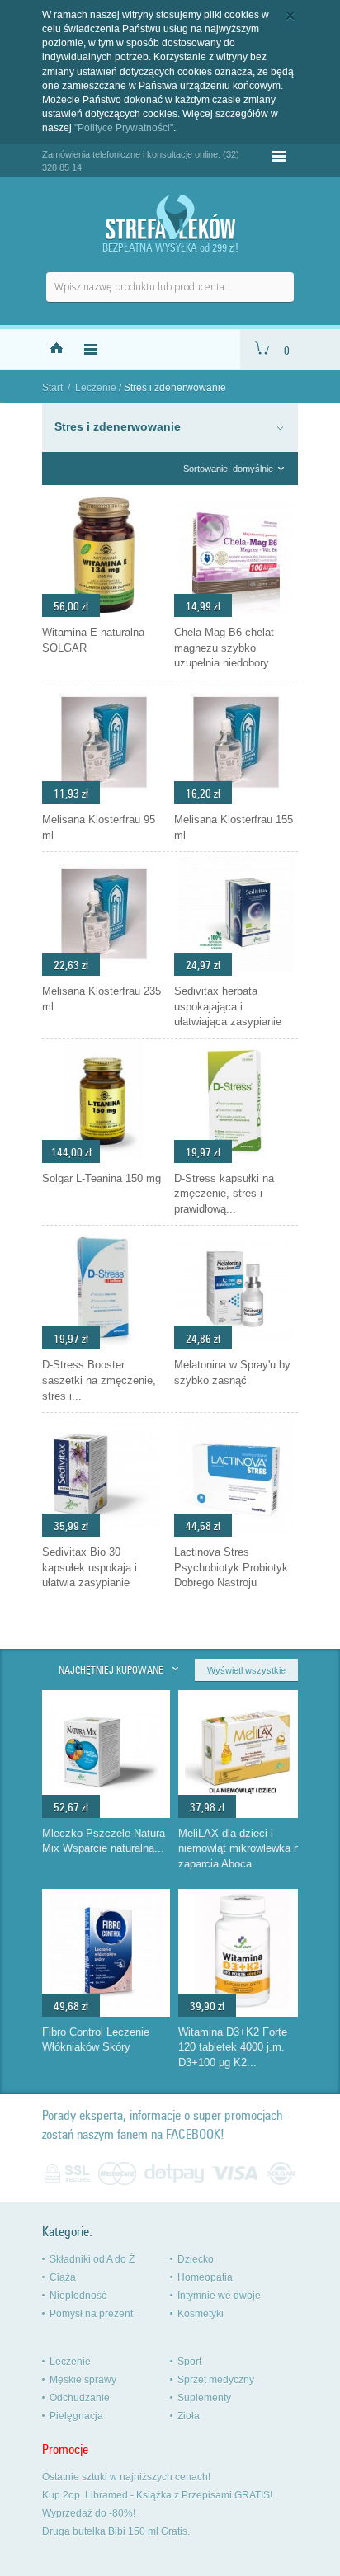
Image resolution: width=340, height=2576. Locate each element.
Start (52, 388)
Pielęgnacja (76, 2416)
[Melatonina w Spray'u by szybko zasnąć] (236, 1345)
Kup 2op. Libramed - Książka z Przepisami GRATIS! (157, 2495)
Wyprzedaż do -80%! (89, 2513)
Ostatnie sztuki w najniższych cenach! (126, 2477)
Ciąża (63, 2277)
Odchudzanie (80, 2398)
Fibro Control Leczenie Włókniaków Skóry (96, 2040)
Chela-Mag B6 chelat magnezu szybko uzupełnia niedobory (224, 648)
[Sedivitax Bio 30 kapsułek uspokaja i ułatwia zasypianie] (104, 1533)
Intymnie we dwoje (219, 2296)
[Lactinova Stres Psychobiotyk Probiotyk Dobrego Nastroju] (236, 1533)
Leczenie (96, 388)
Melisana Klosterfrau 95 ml (99, 827)
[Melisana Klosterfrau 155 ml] (236, 800)
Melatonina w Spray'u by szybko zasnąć (232, 1373)
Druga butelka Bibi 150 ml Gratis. (116, 2531)
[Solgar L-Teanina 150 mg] (104, 1159)
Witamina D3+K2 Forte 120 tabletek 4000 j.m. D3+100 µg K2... (233, 2047)
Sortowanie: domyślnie (228, 469)
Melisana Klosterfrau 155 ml (234, 827)
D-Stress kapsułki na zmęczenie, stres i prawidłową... (224, 1194)
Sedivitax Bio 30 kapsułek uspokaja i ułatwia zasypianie (90, 1567)
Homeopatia (205, 2277)
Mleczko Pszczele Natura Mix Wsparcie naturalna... (104, 1841)
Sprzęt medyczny (216, 2380)
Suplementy (204, 2398)
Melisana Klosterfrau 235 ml (102, 999)
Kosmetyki (201, 2314)
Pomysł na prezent (91, 2314)
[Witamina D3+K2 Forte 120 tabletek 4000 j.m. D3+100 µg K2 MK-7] (243, 2004)
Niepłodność (78, 2296)
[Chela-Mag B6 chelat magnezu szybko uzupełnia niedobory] (236, 613)
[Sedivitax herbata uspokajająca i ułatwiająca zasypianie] (236, 972)
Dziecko (196, 2259)
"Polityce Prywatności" (124, 128)
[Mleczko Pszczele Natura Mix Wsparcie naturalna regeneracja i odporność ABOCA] (106, 1806)
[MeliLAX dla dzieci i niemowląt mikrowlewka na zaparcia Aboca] (243, 1806)
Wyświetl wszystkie (246, 1670)
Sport (189, 2362)
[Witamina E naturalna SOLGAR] (104, 613)
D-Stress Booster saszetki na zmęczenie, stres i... (99, 1380)
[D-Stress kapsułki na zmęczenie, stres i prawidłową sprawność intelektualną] (236, 1159)
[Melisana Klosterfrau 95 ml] (104, 800)
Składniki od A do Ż (92, 2259)
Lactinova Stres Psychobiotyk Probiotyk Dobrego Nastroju (231, 1567)
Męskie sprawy (83, 2380)
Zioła (189, 2416)
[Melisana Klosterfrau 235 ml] (104, 972)
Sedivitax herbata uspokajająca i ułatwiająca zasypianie (228, 1006)
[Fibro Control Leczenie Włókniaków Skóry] (106, 2004)
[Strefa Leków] (170, 217)
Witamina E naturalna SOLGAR (93, 640)
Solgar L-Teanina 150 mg (102, 1178)
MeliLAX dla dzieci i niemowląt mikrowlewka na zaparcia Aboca (242, 1848)
